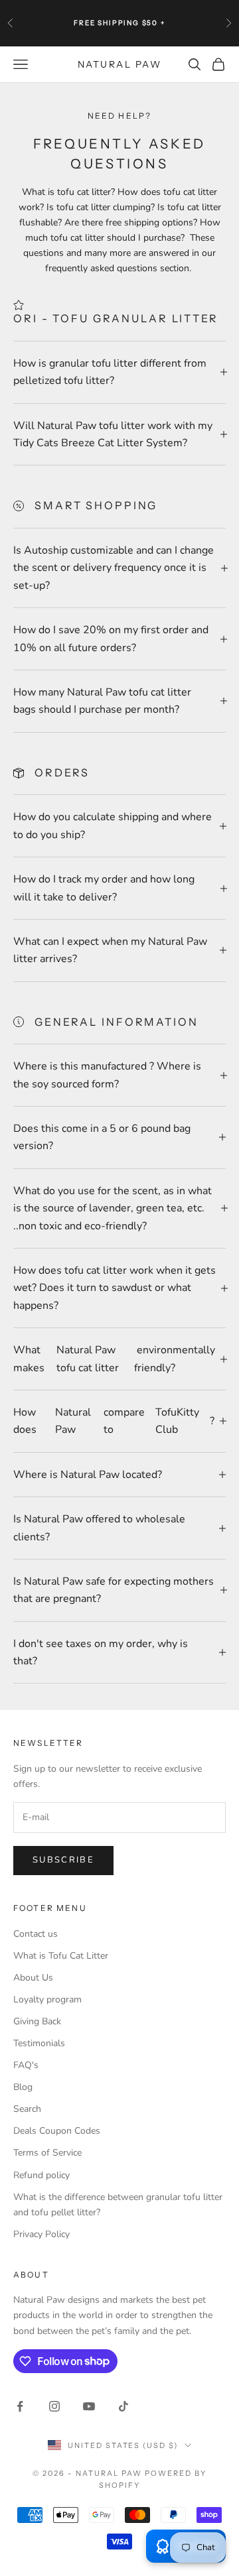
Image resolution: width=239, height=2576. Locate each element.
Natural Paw (73, 1421)
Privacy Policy (41, 2234)
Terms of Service (47, 2153)
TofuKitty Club (177, 1421)
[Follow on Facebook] (20, 2406)
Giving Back (37, 2021)
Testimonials (39, 2043)
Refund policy (41, 2175)
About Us (33, 1978)
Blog (23, 2087)
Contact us (36, 1934)
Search (27, 2109)
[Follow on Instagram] (54, 2406)
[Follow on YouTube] (89, 2406)
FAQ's (26, 2065)
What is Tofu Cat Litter (61, 1956)
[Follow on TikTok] (123, 2406)
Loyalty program (47, 1999)
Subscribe (63, 1860)
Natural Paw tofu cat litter (88, 1359)
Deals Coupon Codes (57, 2131)
